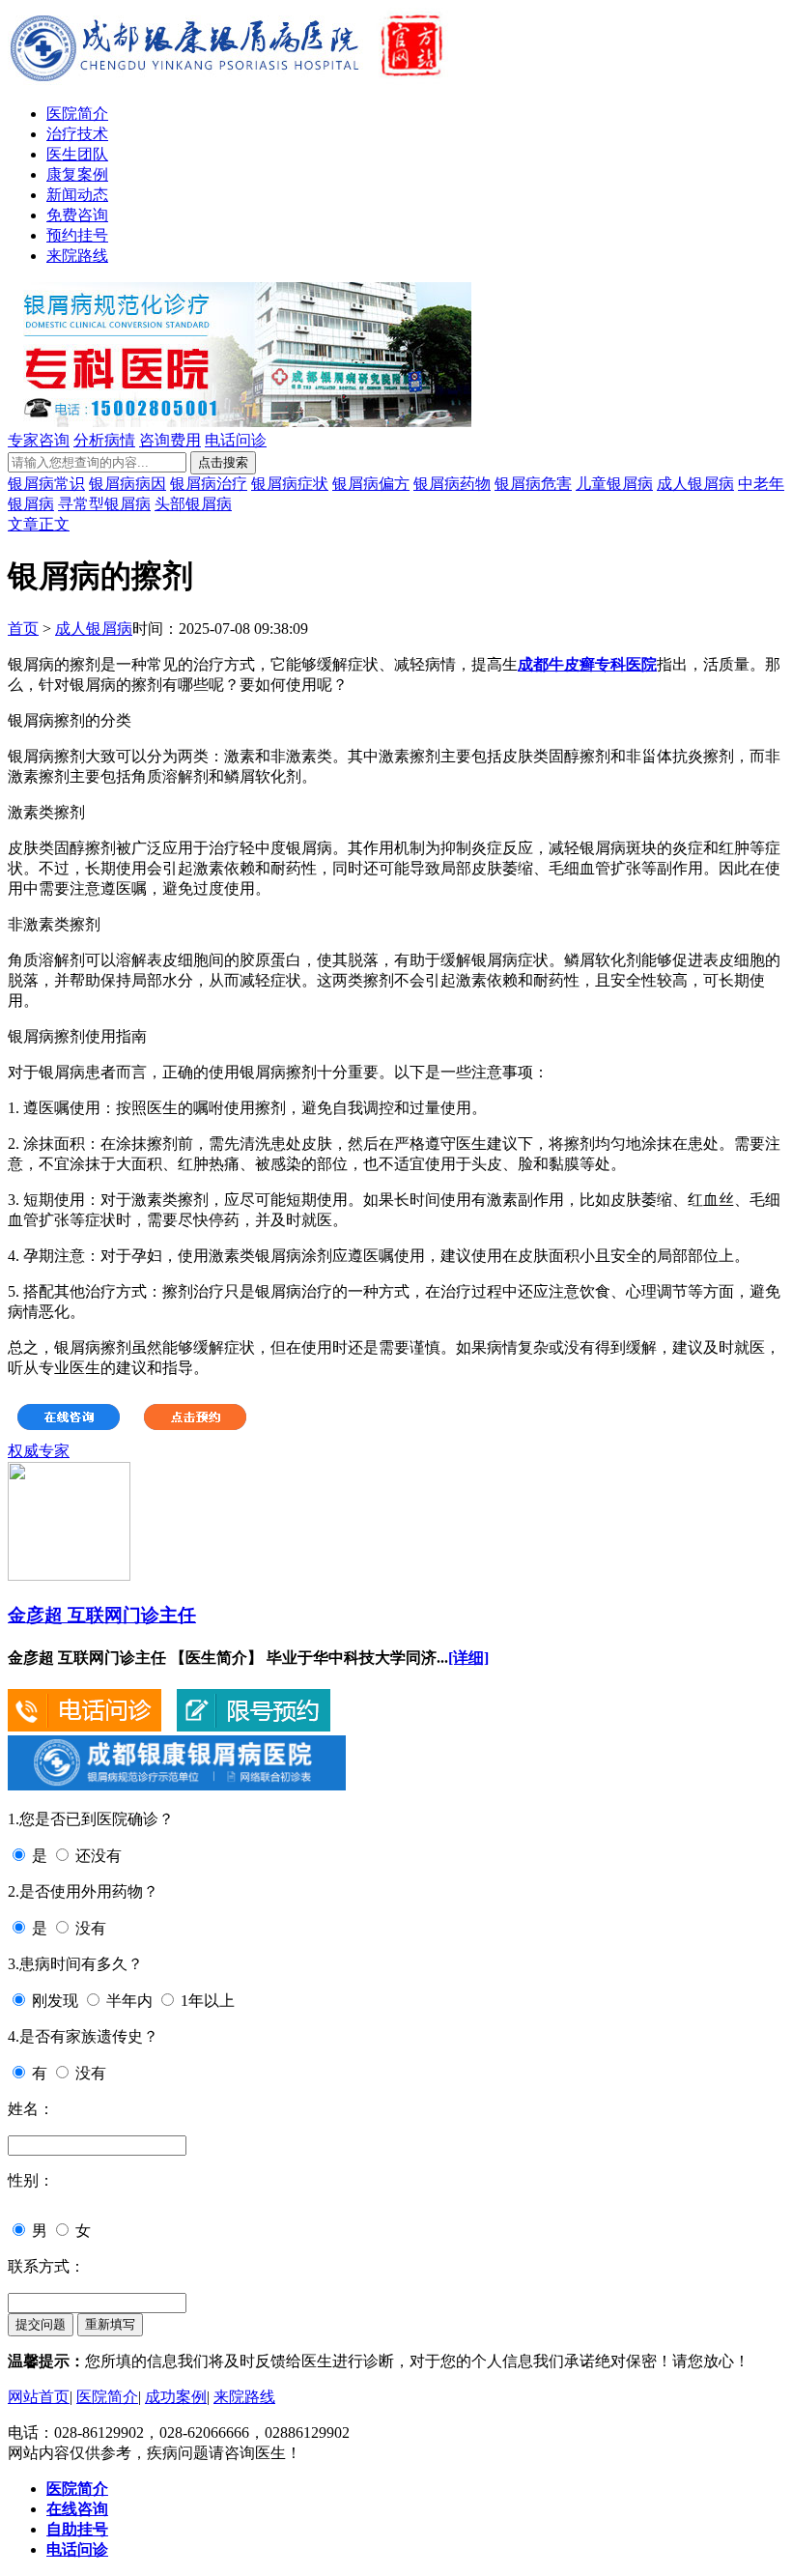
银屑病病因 (127, 484)
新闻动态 (77, 195)
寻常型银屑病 (104, 504)
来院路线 (77, 256)
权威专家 (39, 1451)
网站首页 (39, 2397)
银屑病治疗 (209, 484)
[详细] (468, 1658)
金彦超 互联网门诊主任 (102, 1615)
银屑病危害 (533, 484)
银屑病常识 (46, 484)
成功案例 (176, 2397)
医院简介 (77, 114)
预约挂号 (77, 235)
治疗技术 (77, 134)
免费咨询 (77, 215)
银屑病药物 (452, 484)
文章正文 (39, 524)
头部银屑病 (193, 504)
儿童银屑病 (614, 484)
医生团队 (77, 154)
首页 (23, 629)
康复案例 (77, 174)
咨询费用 (170, 440)
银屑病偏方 (371, 484)
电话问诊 (236, 440)
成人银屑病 (695, 484)
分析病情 (104, 440)
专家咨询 (39, 440)
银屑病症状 (290, 484)
